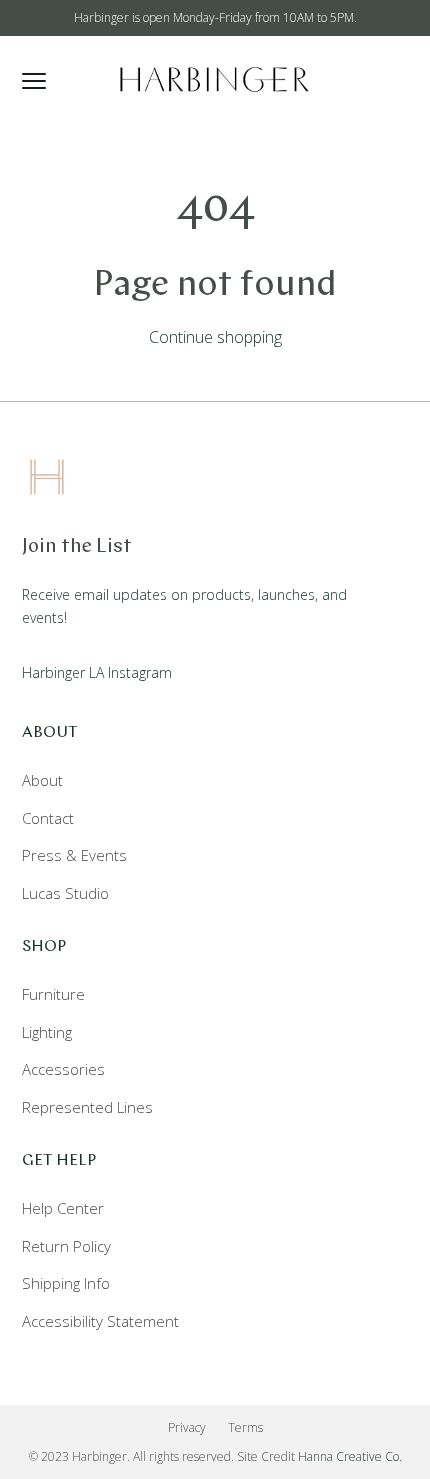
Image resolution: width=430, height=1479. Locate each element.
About (42, 780)
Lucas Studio (65, 893)
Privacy (187, 1427)
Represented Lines (87, 1107)
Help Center (63, 1208)
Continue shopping (215, 337)
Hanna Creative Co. (350, 1456)
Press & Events (74, 855)
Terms (245, 1427)
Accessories (63, 1069)
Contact (48, 818)
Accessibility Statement (100, 1321)
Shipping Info (66, 1283)
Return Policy (66, 1246)
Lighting (47, 1032)
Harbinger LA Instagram (97, 672)
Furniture (53, 994)
